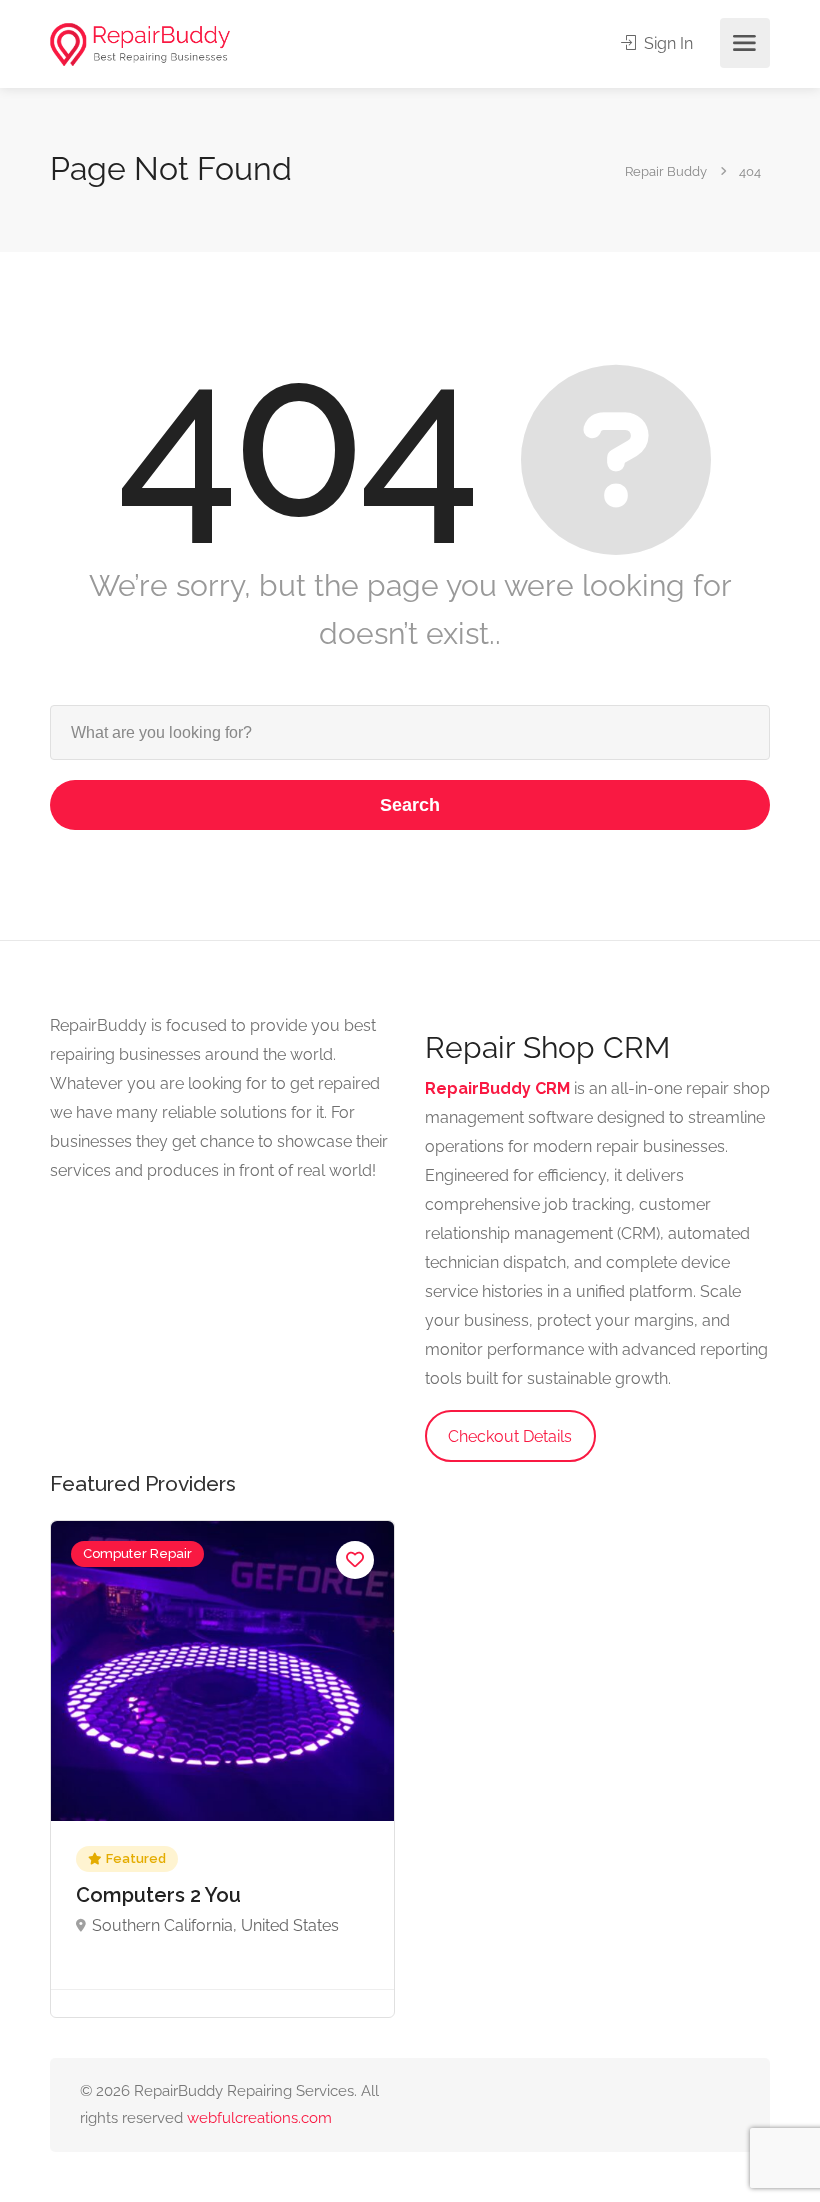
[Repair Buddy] (140, 43)
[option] (222, 1769)
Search (410, 805)
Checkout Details (510, 1436)
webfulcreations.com (259, 2118)
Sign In (666, 43)
